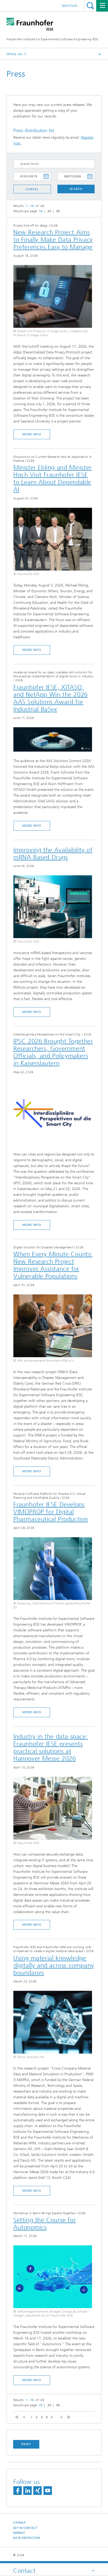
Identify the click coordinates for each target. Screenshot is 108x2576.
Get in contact (25, 2528)
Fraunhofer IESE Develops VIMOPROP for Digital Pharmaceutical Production (51, 1512)
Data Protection (27, 2538)
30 (58, 211)
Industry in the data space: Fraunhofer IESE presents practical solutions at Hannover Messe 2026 (51, 1748)
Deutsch (70, 6)
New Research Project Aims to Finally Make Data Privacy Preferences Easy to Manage (53, 240)
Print (26, 2444)
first (16, 2417)
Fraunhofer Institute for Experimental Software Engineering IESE (52, 39)
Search (90, 6)
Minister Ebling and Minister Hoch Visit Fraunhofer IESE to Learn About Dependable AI (53, 478)
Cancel (32, 189)
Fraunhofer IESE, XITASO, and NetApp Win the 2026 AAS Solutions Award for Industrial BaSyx (51, 698)
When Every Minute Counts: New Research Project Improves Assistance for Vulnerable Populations (53, 1265)
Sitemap (19, 2523)
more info (32, 434)
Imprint (19, 2533)
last (67, 2417)
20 (49, 211)
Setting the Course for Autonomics (45, 2224)
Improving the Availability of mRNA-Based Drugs (53, 854)
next (60, 2417)
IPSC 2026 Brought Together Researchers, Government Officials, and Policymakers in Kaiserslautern (53, 1052)
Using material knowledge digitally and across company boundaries (54, 1965)
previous (23, 2417)
